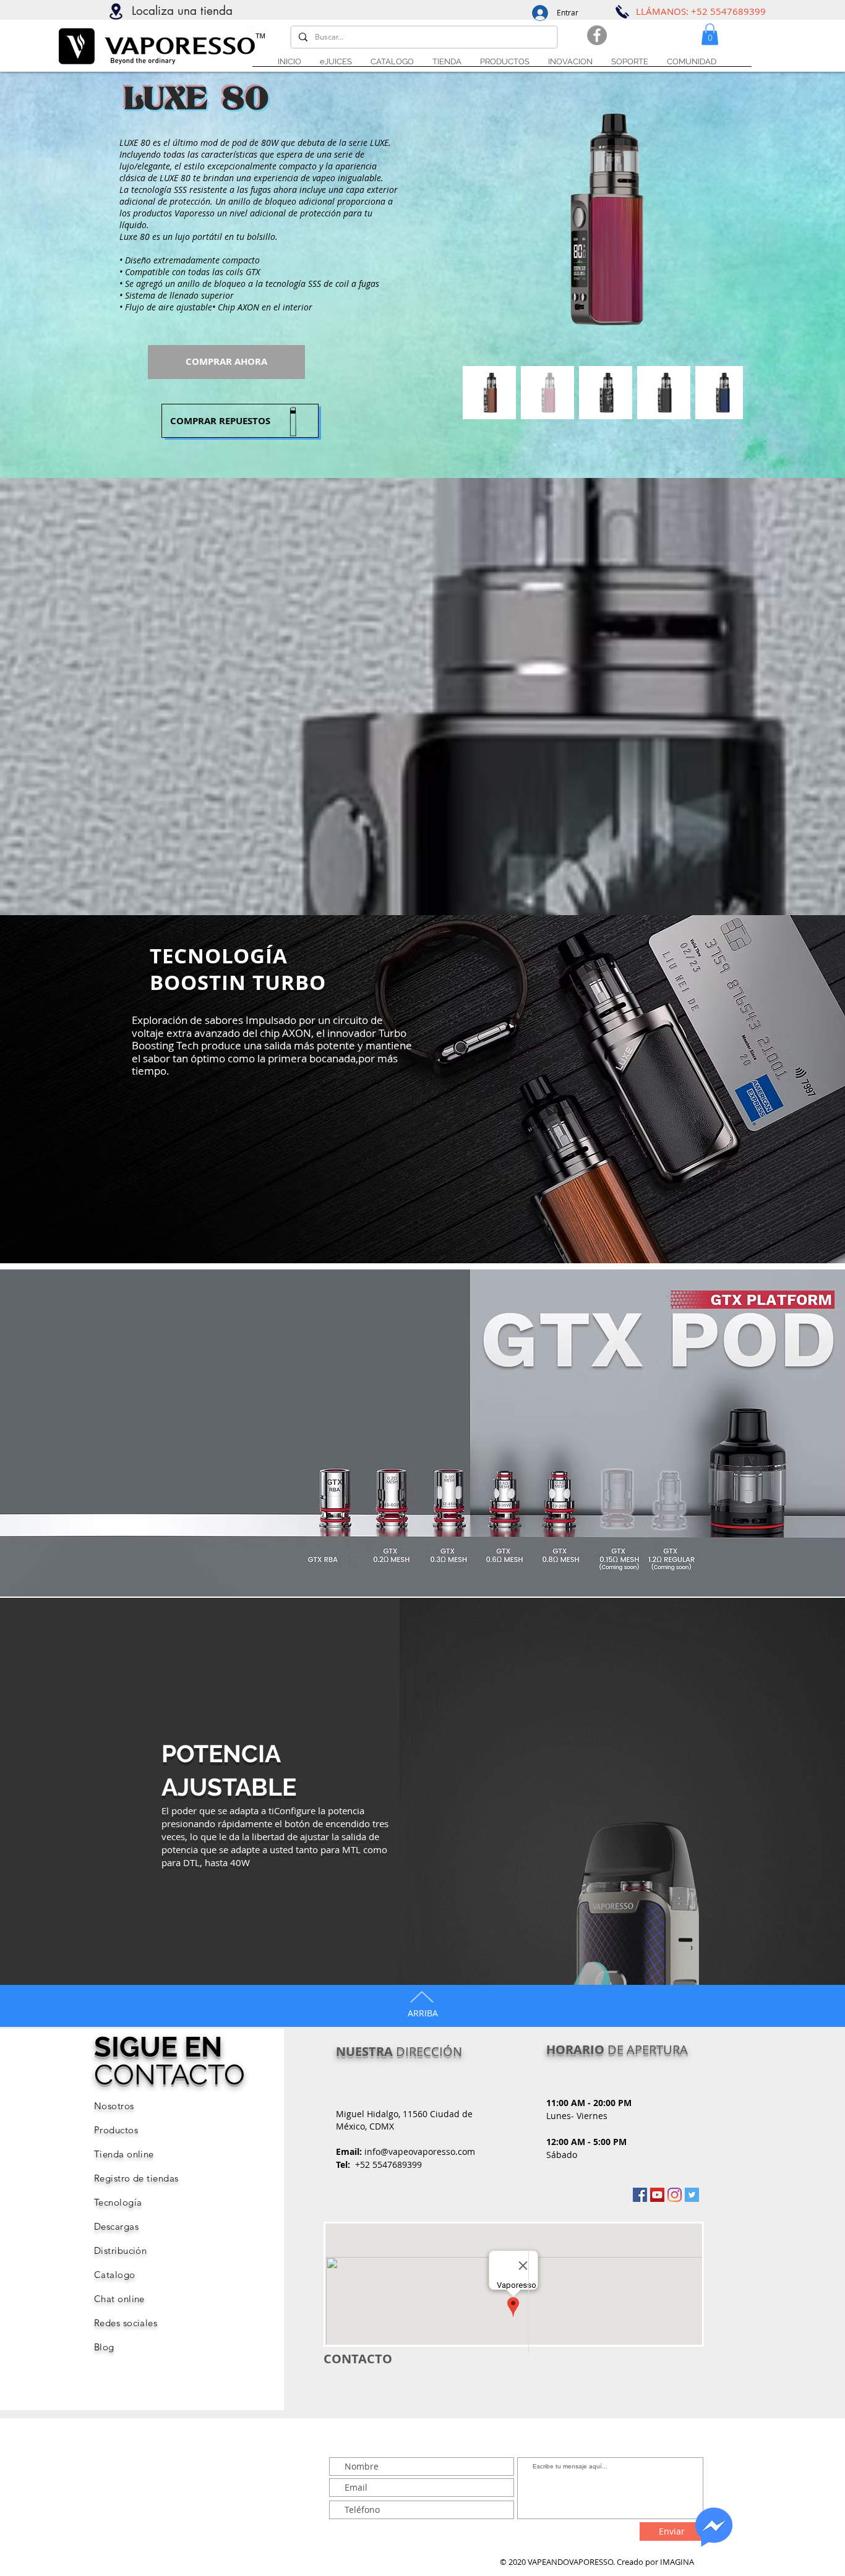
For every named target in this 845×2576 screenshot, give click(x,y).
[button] (630, 62)
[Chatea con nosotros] (714, 2527)
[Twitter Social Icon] (692, 2195)
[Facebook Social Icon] (640, 2195)
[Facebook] (597, 35)
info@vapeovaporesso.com (420, 2152)
